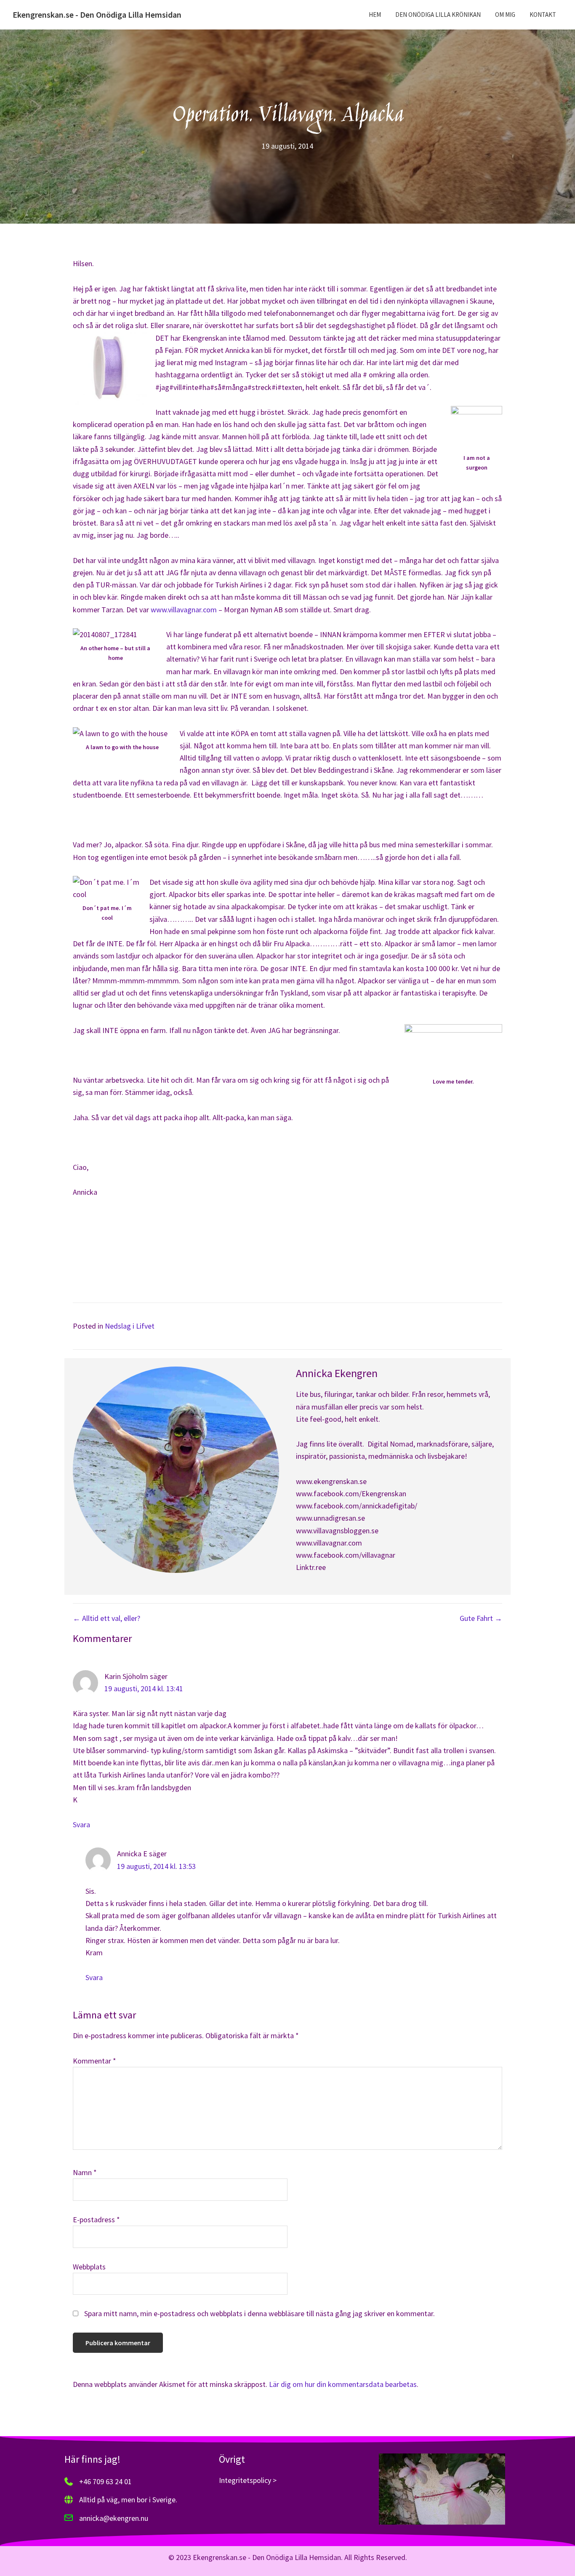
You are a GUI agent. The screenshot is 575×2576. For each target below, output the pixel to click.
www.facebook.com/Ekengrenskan (351, 1494)
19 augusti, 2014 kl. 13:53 (156, 1866)
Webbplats (89, 2267)
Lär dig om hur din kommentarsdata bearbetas (343, 2384)
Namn (85, 2172)
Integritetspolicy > (248, 2480)
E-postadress (96, 2220)
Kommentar (95, 2061)
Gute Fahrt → (481, 1618)
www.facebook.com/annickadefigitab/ (357, 1506)
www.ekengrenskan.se (331, 1481)
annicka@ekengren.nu (114, 2518)
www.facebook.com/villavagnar (346, 1555)
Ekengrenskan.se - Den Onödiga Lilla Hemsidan (97, 15)
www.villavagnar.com (185, 610)
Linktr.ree (311, 1567)
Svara (81, 1825)
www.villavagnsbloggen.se (337, 1531)
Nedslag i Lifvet (130, 1326)
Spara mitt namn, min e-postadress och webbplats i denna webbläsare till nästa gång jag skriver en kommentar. (260, 2313)
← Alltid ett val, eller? (106, 1618)
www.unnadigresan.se (330, 1518)
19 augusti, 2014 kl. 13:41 (144, 1688)
